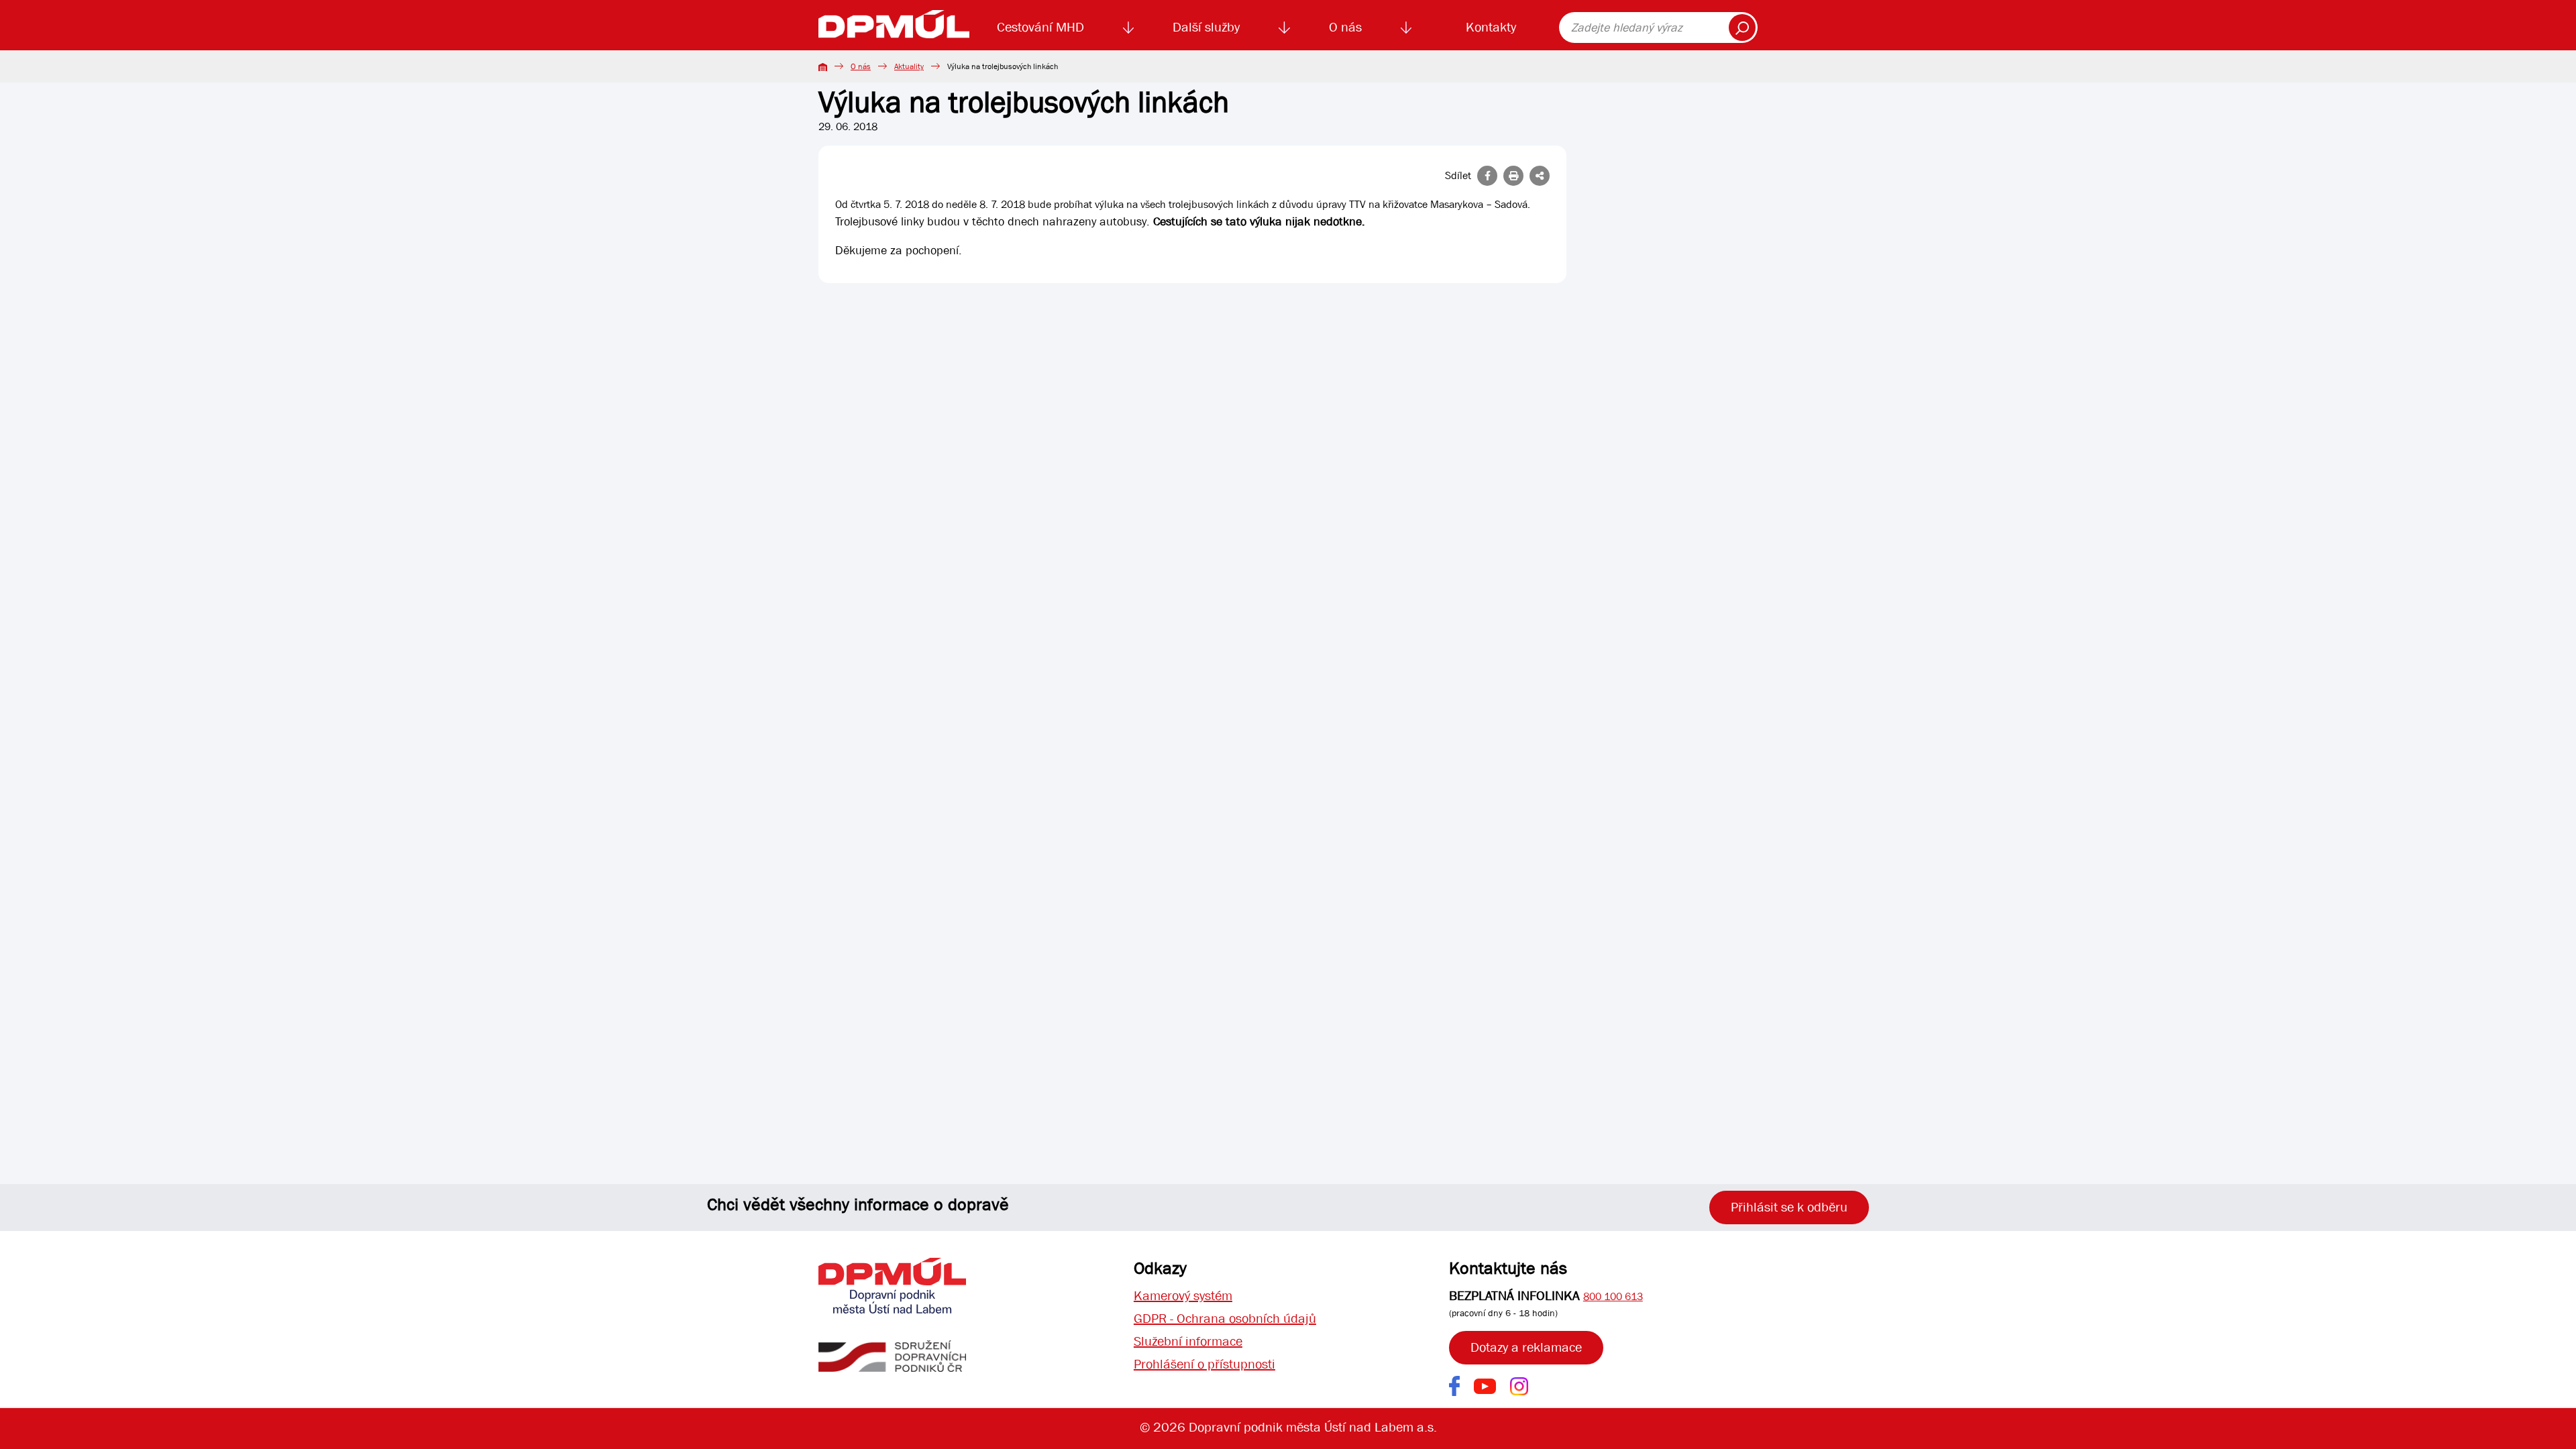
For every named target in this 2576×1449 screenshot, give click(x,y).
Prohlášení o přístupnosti (1204, 1364)
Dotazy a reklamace (1526, 1347)
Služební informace (1188, 1341)
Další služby (1206, 27)
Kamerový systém (1183, 1296)
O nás (1345, 27)
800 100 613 (1613, 1296)
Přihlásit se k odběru (1789, 1207)
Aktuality (909, 66)
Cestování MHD (1040, 27)
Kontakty (1491, 27)
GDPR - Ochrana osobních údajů (1225, 1319)
